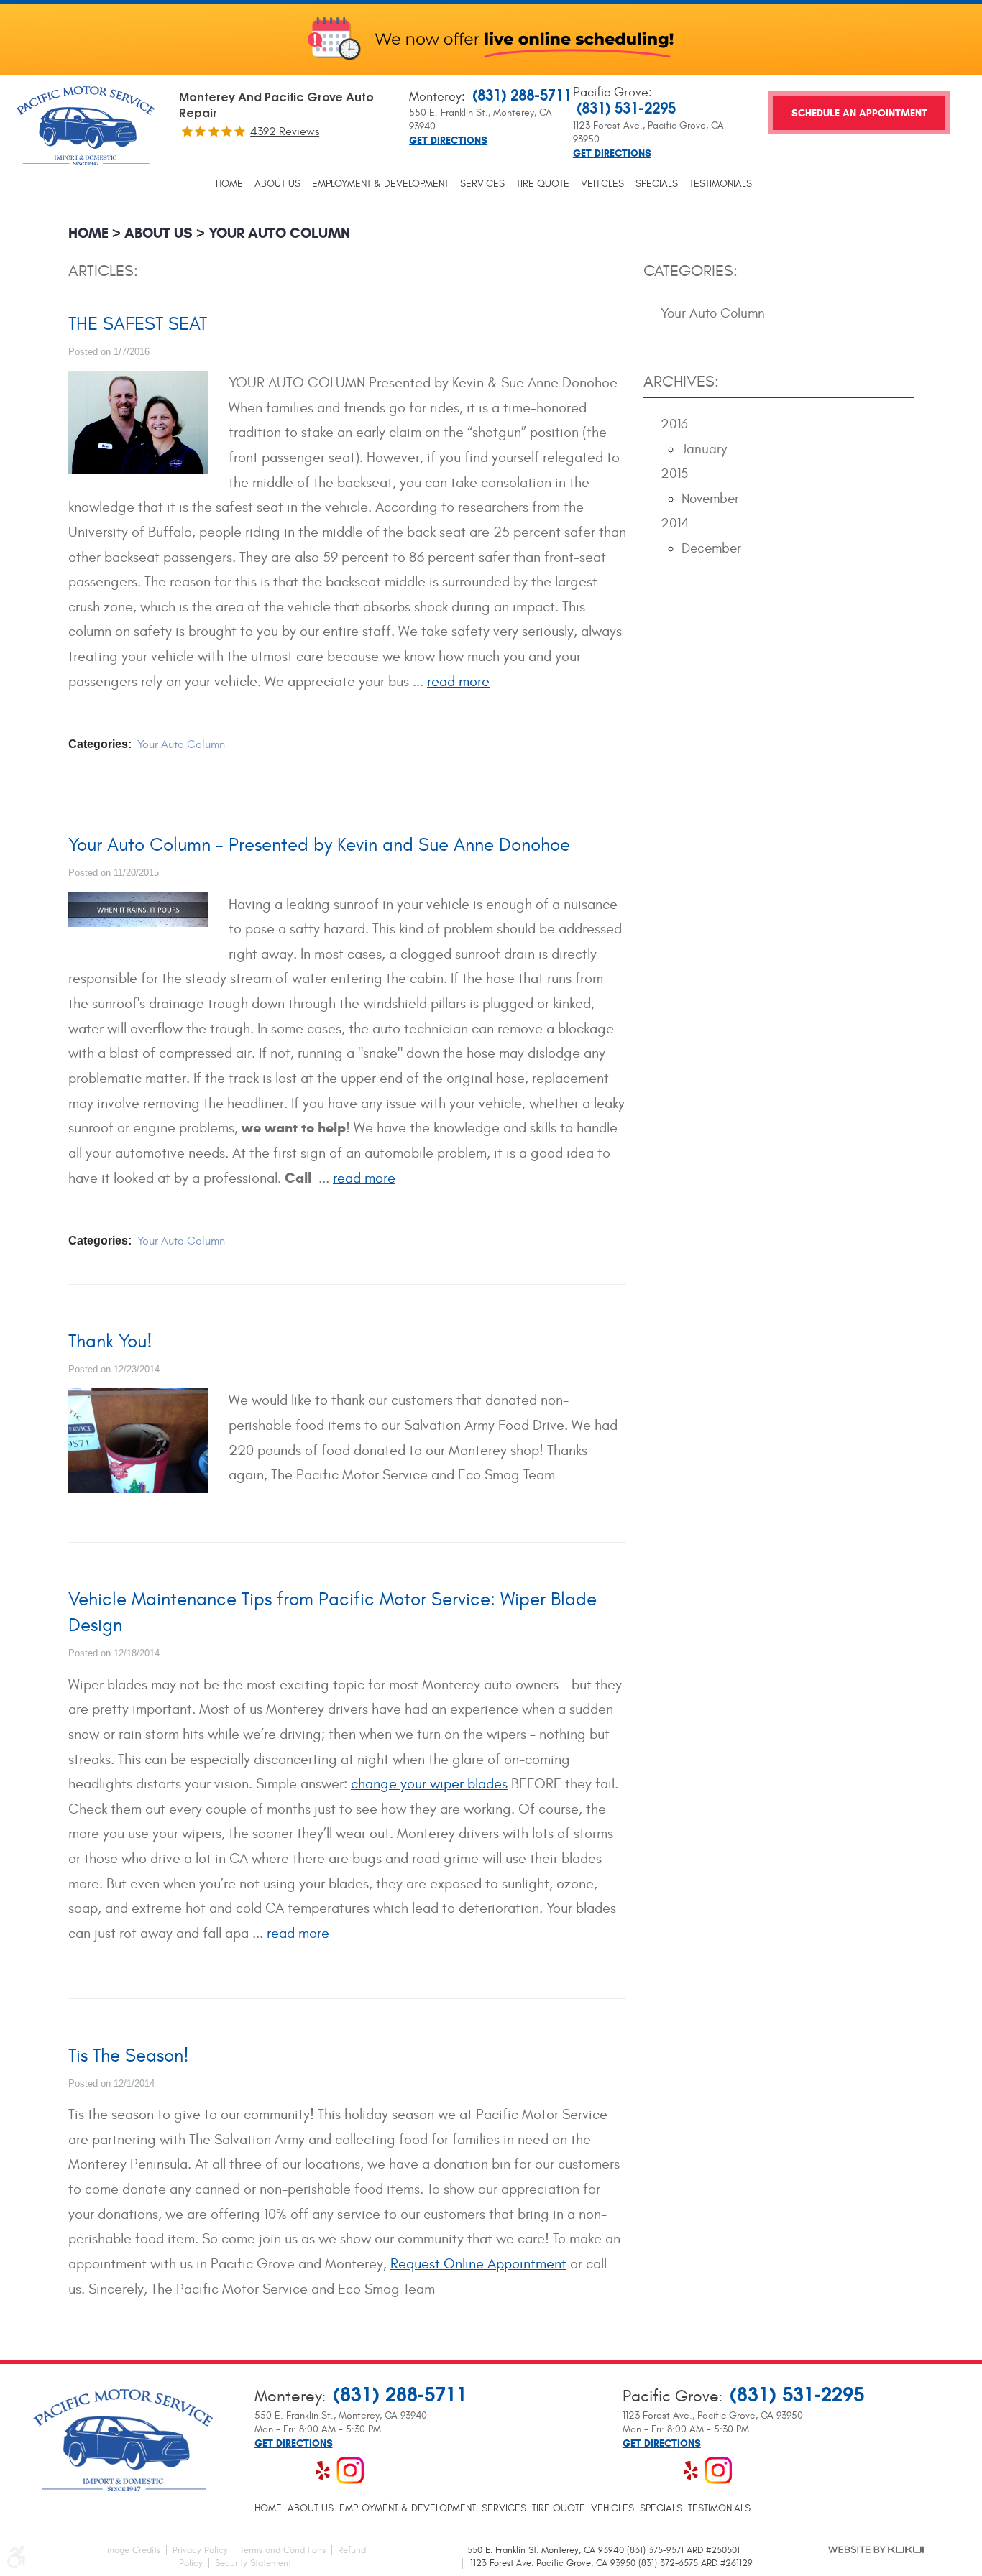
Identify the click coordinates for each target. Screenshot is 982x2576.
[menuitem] (229, 184)
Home (229, 184)
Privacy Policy (200, 2550)
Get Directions (448, 141)
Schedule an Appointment (859, 113)
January (704, 449)
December (711, 548)
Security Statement (253, 2563)
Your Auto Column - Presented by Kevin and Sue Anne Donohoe (319, 845)
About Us (277, 184)
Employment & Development (380, 184)
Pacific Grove (611, 92)
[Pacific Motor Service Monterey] (85, 128)
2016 (674, 424)
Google (295, 2470)
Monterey (435, 97)
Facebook (268, 2470)
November (710, 499)
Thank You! (110, 1342)
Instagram (350, 2470)
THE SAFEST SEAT (138, 324)
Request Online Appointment (478, 2264)
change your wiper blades (429, 1784)
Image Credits (133, 2550)
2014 (675, 523)
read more (458, 682)
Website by (876, 2549)
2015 (674, 474)
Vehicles (602, 184)
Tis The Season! (129, 2056)
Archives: (681, 382)
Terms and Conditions (283, 2550)
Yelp (323, 2470)
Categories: (690, 271)
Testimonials (721, 184)
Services (482, 184)
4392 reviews (285, 131)
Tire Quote (543, 184)
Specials (657, 184)
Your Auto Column (279, 233)
